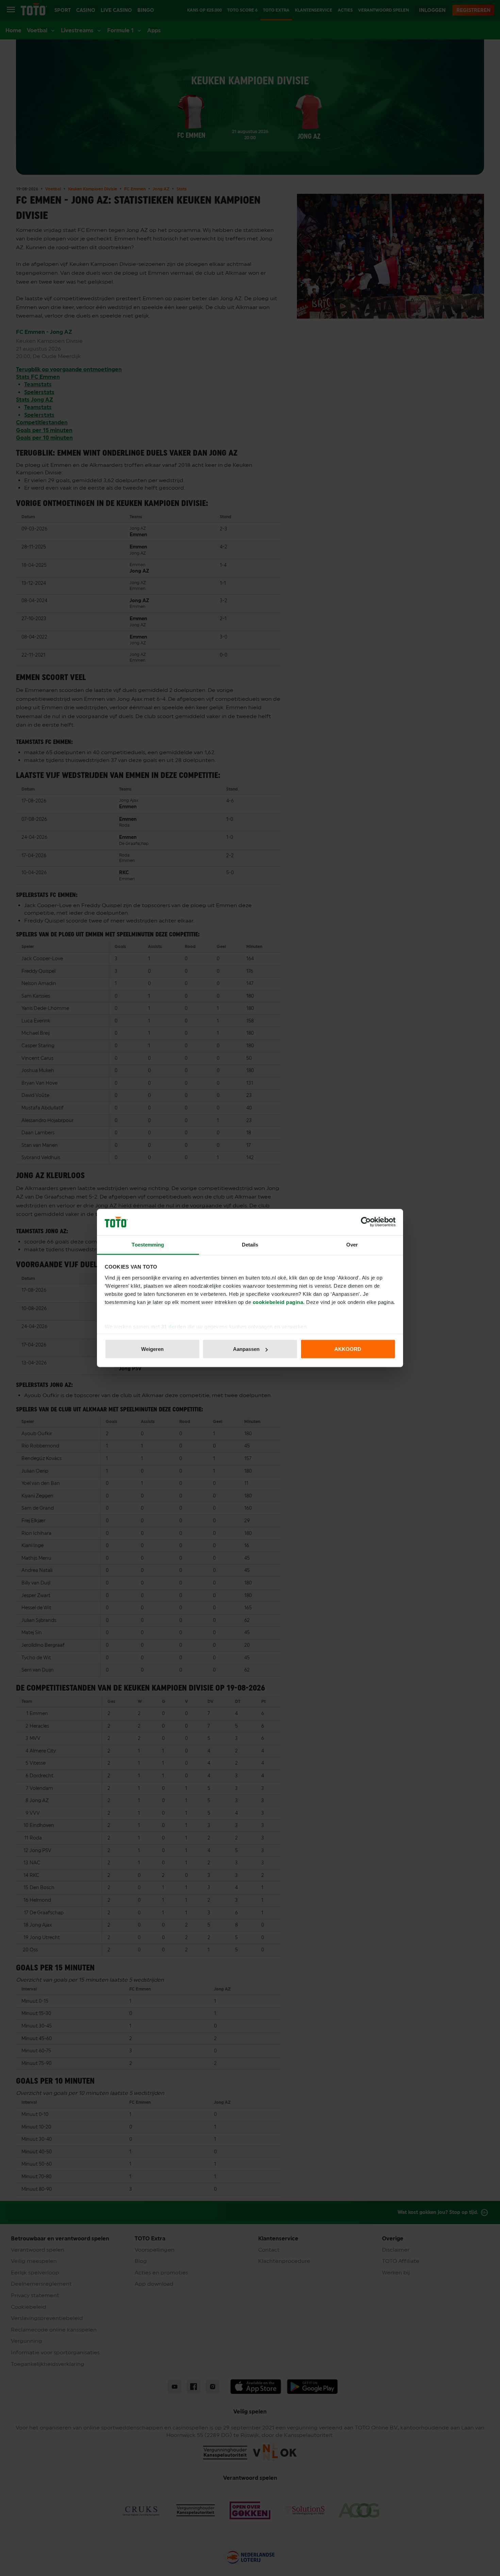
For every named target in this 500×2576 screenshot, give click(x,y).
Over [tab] (352, 1244)
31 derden (174, 1326)
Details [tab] (250, 1244)
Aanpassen (246, 1349)
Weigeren (152, 1349)
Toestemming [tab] (148, 1244)
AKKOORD (348, 1349)
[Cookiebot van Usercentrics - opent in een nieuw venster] (366, 1222)
